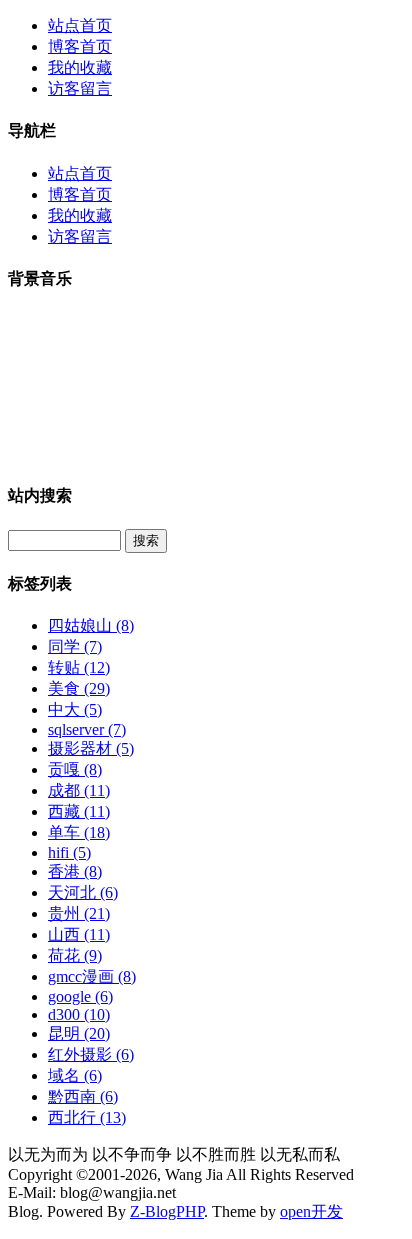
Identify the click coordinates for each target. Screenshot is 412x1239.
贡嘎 (75, 769)
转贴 (79, 667)
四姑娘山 (91, 625)
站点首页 (80, 25)
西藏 (79, 811)
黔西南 (83, 1096)
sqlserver (87, 729)
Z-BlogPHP (167, 1211)
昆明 (79, 1033)
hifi (69, 852)
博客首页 (80, 46)
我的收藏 (80, 67)
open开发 (311, 1211)
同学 (75, 646)
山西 (79, 934)
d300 (79, 1014)
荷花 (75, 955)
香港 (75, 871)
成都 (79, 790)
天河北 (83, 892)
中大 (75, 709)
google (80, 996)
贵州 (79, 913)
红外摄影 (91, 1054)
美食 (79, 688)
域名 (75, 1075)
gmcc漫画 (92, 976)
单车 (79, 832)
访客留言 (80, 88)
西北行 (87, 1117)
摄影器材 (91, 748)
